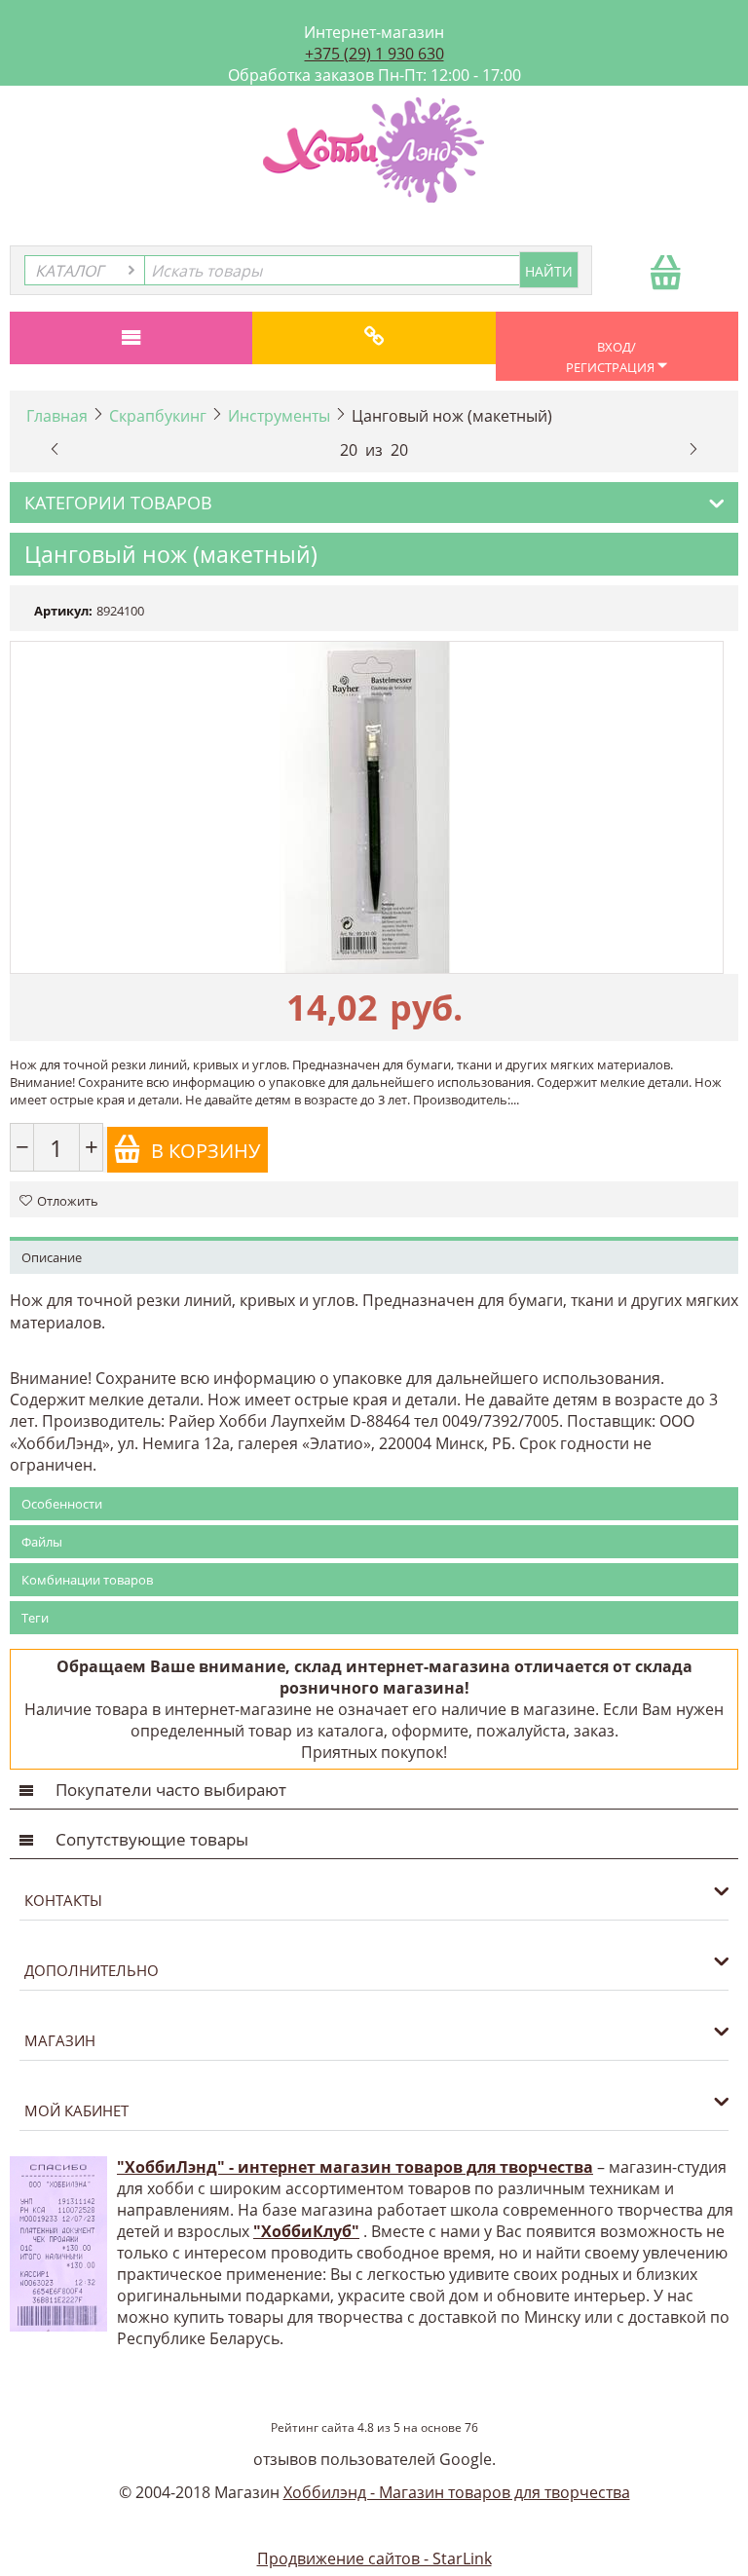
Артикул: (63, 611)
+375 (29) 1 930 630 (374, 54)
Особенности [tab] (62, 1504)
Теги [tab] (35, 1618)
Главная (57, 416)
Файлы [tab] (42, 1542)
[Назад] (55, 446)
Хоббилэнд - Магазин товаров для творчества (457, 2492)
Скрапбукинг (158, 416)
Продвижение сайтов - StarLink (374, 2558)
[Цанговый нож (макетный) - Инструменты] (367, 807)
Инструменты (279, 416)
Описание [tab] (52, 1257)
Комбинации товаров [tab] (87, 1580)
